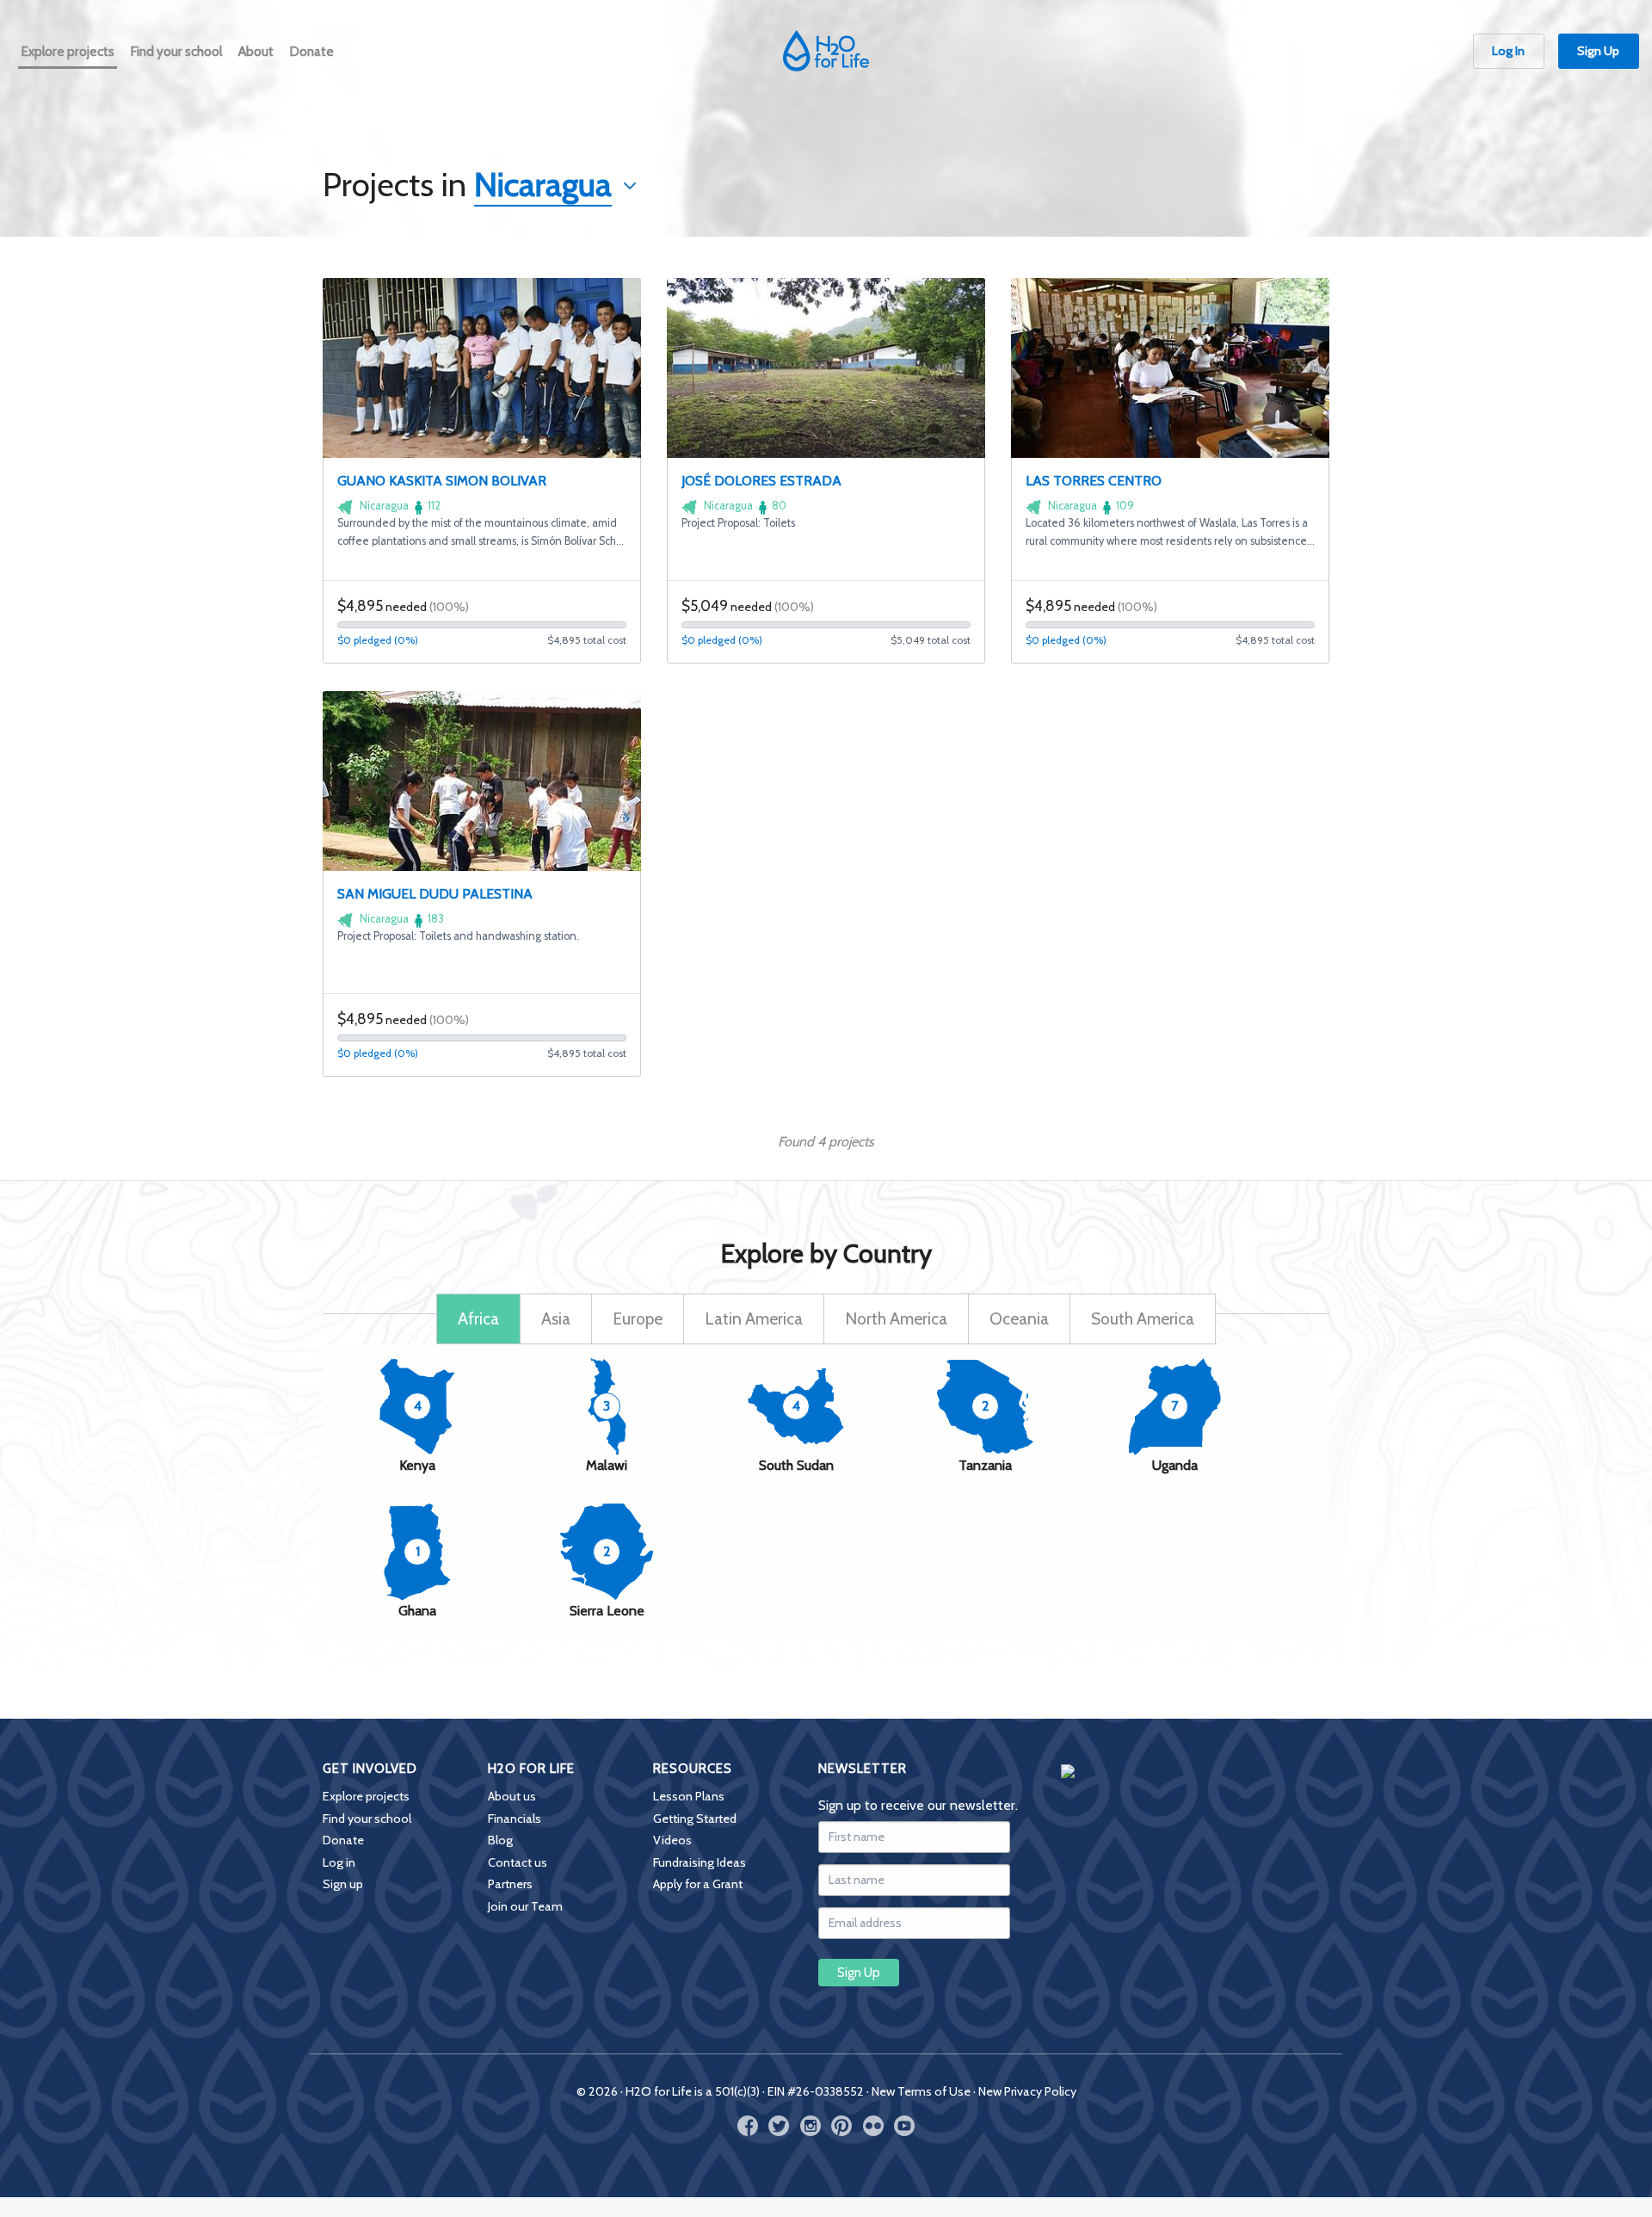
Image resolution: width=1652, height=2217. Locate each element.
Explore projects (366, 1796)
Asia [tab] (556, 1318)
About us (512, 1796)
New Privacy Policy (1027, 2091)
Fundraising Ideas (700, 1862)
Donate (343, 1840)
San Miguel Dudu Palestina (435, 894)
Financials (515, 1819)
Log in (339, 1862)
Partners (510, 1884)
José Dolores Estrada (761, 481)
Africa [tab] (478, 1318)
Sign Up (1598, 51)
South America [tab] (1143, 1318)
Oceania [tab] (1019, 1318)
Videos (672, 1840)
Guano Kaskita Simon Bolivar (442, 481)
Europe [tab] (638, 1318)
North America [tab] (896, 1318)
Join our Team (525, 1906)
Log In (1508, 51)
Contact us (518, 1862)
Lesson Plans (689, 1796)
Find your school (367, 1819)
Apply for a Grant (698, 1884)
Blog (500, 1840)
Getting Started (695, 1819)
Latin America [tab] (754, 1318)
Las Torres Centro (1094, 481)
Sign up (343, 1884)
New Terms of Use (921, 2091)
